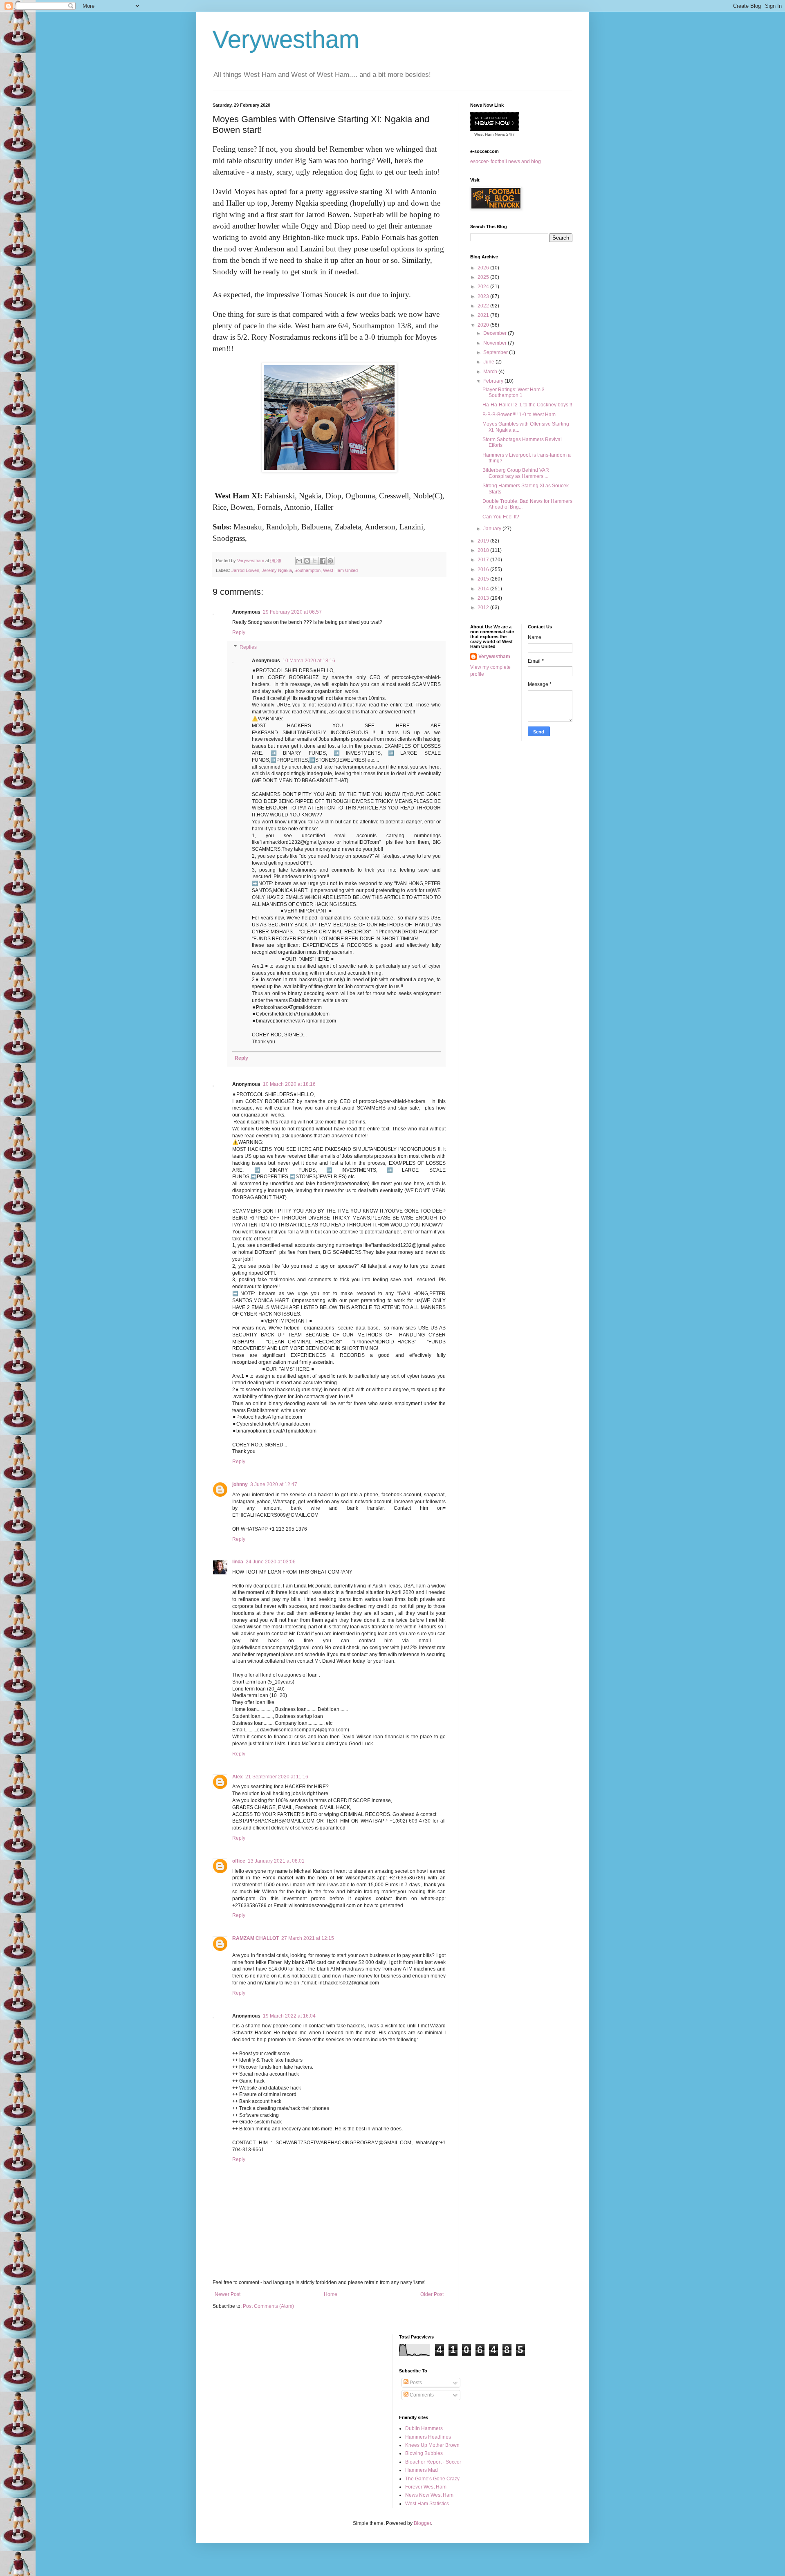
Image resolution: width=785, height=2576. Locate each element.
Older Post (432, 2294)
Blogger (422, 2523)
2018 (484, 550)
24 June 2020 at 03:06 (271, 1562)
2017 (484, 560)
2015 (484, 579)
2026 (484, 268)
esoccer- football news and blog (506, 161)
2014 (484, 589)
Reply (239, 632)
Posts (415, 2383)
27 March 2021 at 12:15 (308, 1938)
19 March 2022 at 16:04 (289, 2016)
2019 (484, 541)
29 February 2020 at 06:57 (292, 612)
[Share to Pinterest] (330, 561)
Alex (238, 1777)
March (491, 372)
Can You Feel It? (501, 517)
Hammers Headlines (428, 2437)
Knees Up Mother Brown (432, 2445)
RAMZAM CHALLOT (256, 1938)
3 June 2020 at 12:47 (274, 1484)
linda (238, 1562)
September (496, 352)
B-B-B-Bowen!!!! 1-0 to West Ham (519, 415)
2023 (484, 296)
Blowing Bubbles (424, 2453)
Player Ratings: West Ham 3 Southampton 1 (514, 392)
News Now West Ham (429, 2495)
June (489, 362)
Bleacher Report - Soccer (433, 2462)
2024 (484, 287)
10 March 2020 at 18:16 (309, 661)
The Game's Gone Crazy (432, 2479)
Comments (421, 2395)
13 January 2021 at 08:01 (276, 1861)
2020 (484, 325)
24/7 (510, 134)
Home (331, 2294)
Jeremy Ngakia (277, 570)
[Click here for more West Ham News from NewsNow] (495, 122)
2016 (484, 569)
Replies (248, 647)
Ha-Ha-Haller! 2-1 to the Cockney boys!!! (527, 405)
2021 (484, 315)
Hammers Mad (422, 2470)
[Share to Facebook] (323, 561)
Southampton (307, 570)
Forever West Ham (426, 2487)
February (494, 381)
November (496, 343)
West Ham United (340, 570)
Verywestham (286, 39)
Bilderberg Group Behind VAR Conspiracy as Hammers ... (516, 473)
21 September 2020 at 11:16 (277, 1777)
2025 (484, 277)
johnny (240, 1484)
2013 (484, 598)
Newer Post (228, 2294)
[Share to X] (315, 561)
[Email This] (299, 561)
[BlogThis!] (307, 561)
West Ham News (490, 134)
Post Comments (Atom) (268, 2306)
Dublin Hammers (424, 2428)
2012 (484, 608)
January (493, 529)
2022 (484, 306)
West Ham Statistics (427, 2504)
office (239, 1861)
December (496, 333)
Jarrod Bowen (245, 570)
